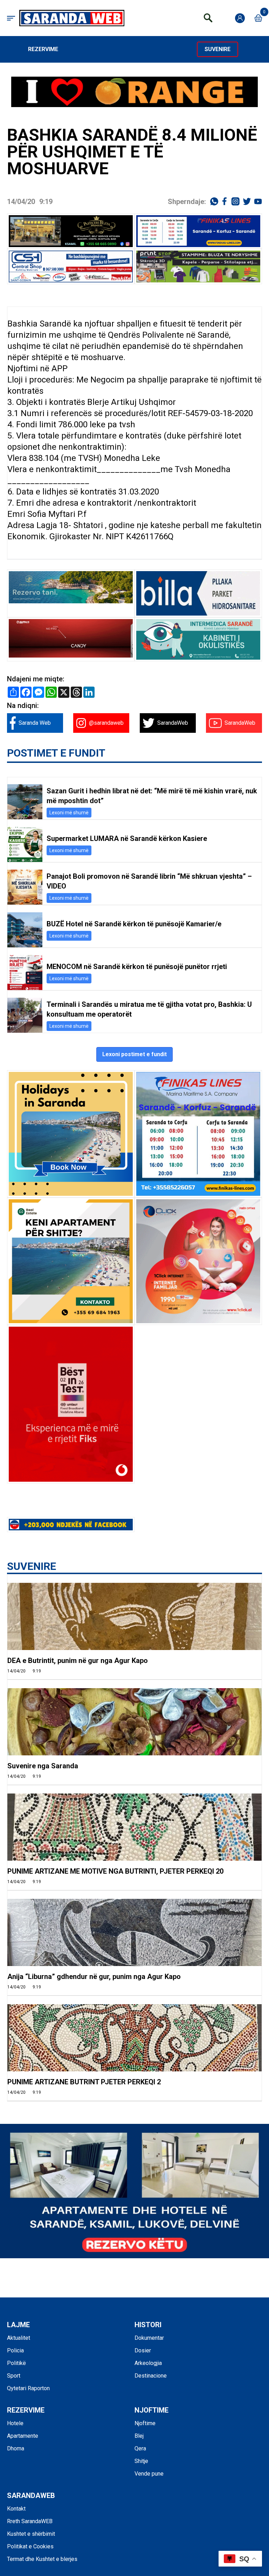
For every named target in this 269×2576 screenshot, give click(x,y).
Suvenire (218, 49)
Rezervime (43, 49)
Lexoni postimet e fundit (134, 1054)
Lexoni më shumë (69, 813)
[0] (258, 18)
